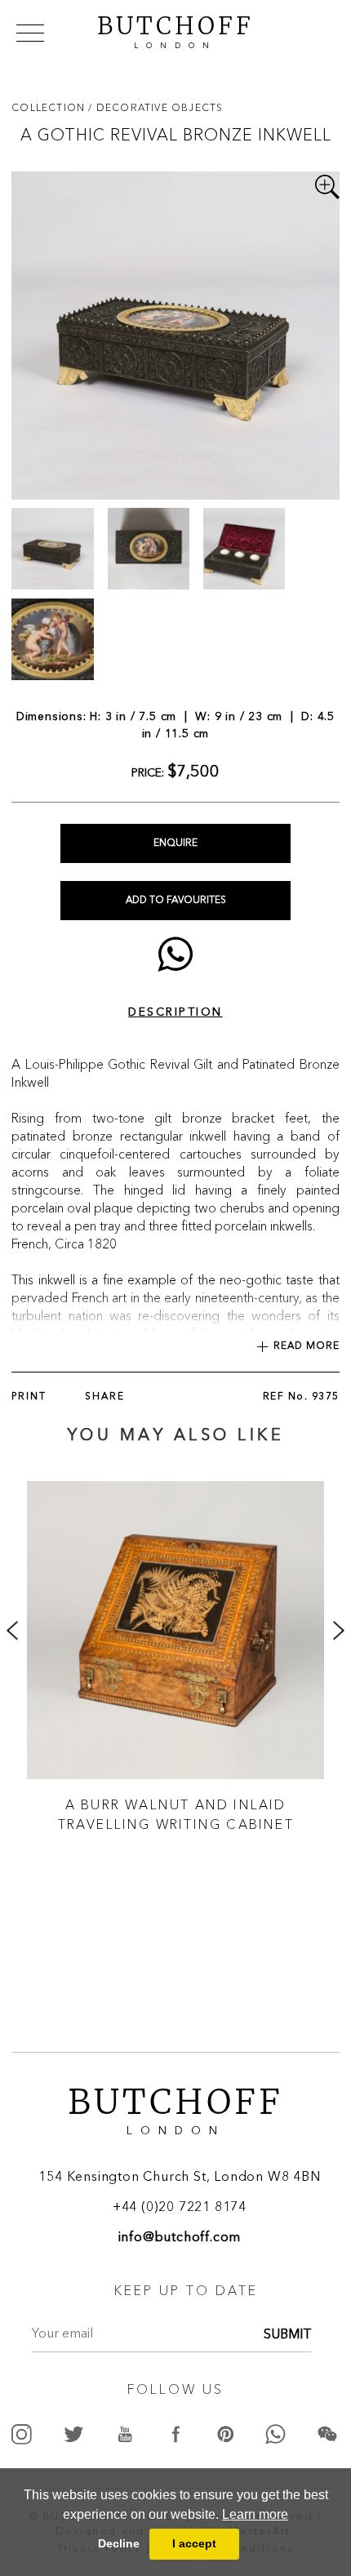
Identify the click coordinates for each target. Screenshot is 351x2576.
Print (29, 1397)
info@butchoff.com (180, 2238)
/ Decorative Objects (156, 107)
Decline (119, 2543)
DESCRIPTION (175, 1012)
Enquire (175, 843)
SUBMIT (288, 2335)
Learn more (255, 2514)
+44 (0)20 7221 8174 (180, 2208)
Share (105, 1397)
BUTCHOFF (175, 30)
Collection (50, 107)
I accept (194, 2543)
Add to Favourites (176, 901)
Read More (307, 1346)
